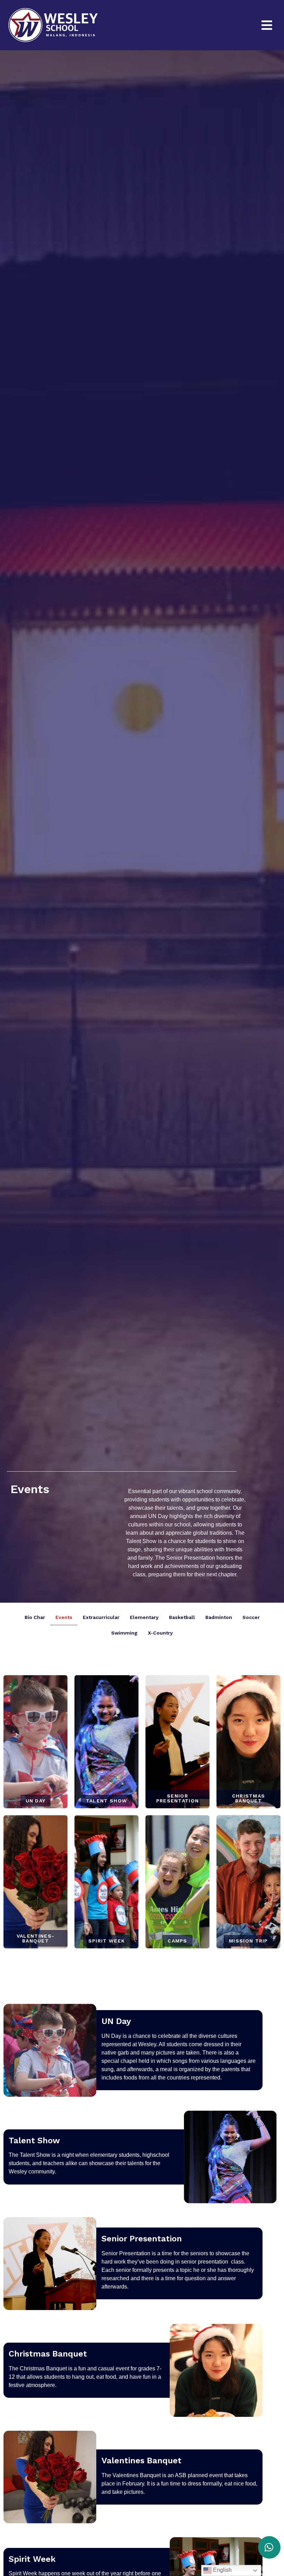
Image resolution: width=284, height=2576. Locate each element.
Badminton (219, 1617)
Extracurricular (101, 1617)
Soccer (251, 1617)
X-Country (160, 1633)
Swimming (124, 1633)
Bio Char (35, 1617)
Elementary (144, 1617)
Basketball (182, 1617)
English (222, 2570)
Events (64, 1617)
